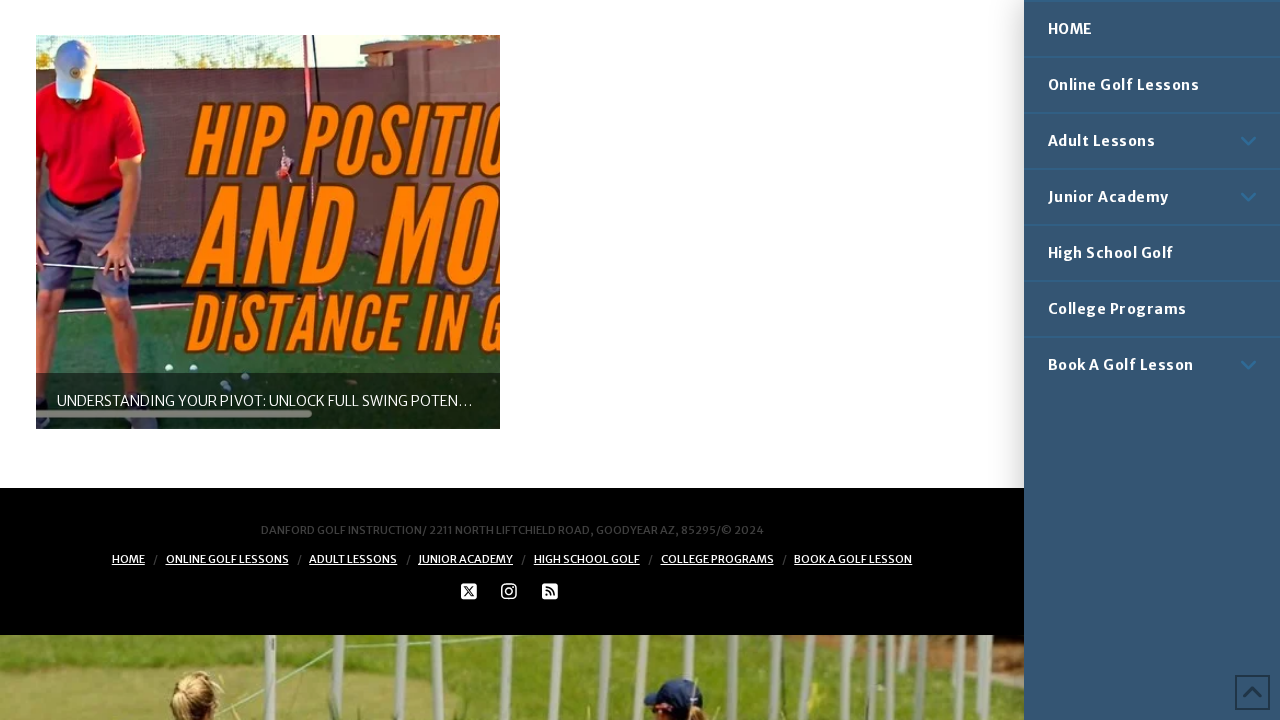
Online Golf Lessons (227, 559)
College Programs (717, 559)
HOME (128, 559)
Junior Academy (465, 559)
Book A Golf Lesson (853, 559)
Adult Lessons (353, 559)
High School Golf (587, 559)
